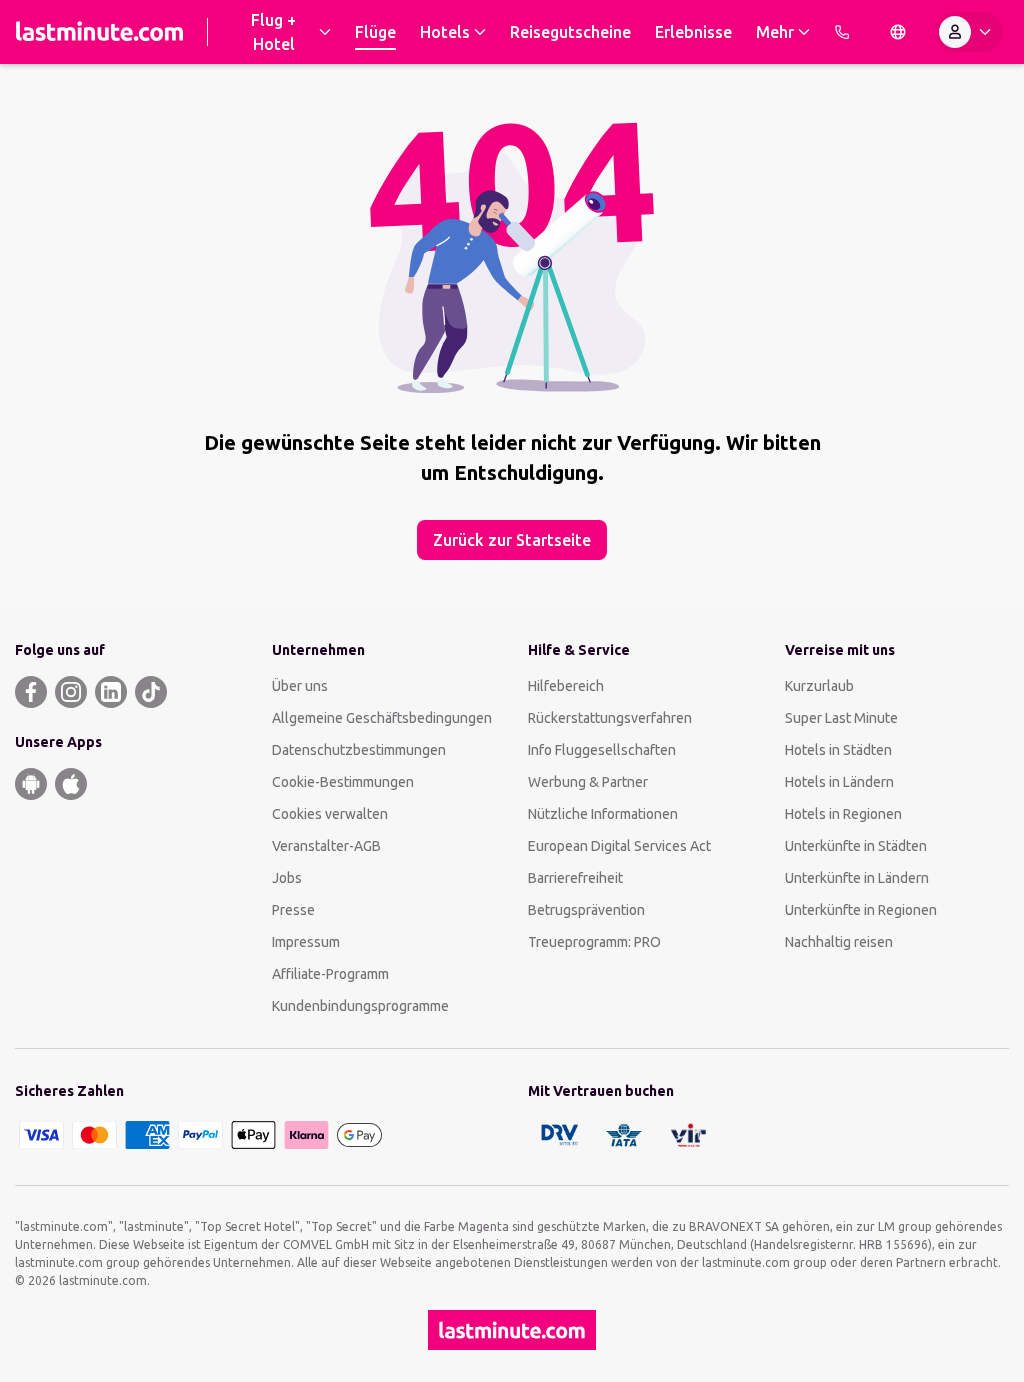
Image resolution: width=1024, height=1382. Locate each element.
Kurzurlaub (819, 686)
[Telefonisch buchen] (842, 32)
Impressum (306, 942)
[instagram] (71, 692)
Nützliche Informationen (603, 814)
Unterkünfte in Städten (856, 846)
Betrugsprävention (586, 910)
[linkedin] (111, 692)
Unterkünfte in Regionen (861, 910)
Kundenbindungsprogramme (360, 1006)
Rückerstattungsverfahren (610, 718)
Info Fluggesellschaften (602, 750)
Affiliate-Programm (330, 974)
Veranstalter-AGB (326, 846)
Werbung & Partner (588, 782)
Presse (293, 910)
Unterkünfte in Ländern (857, 878)
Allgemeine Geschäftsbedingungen (382, 718)
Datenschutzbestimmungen (359, 750)
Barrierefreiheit (575, 878)
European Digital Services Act (619, 846)
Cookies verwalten (330, 814)
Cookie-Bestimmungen (343, 782)
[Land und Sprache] (898, 32)
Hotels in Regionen (843, 814)
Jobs (287, 878)
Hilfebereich (566, 686)
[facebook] (31, 692)
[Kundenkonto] (969, 32)
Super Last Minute (841, 718)
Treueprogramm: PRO (594, 942)
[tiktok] (151, 692)
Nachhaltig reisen (839, 942)
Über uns (300, 686)
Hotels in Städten (838, 750)
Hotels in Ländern (839, 782)
